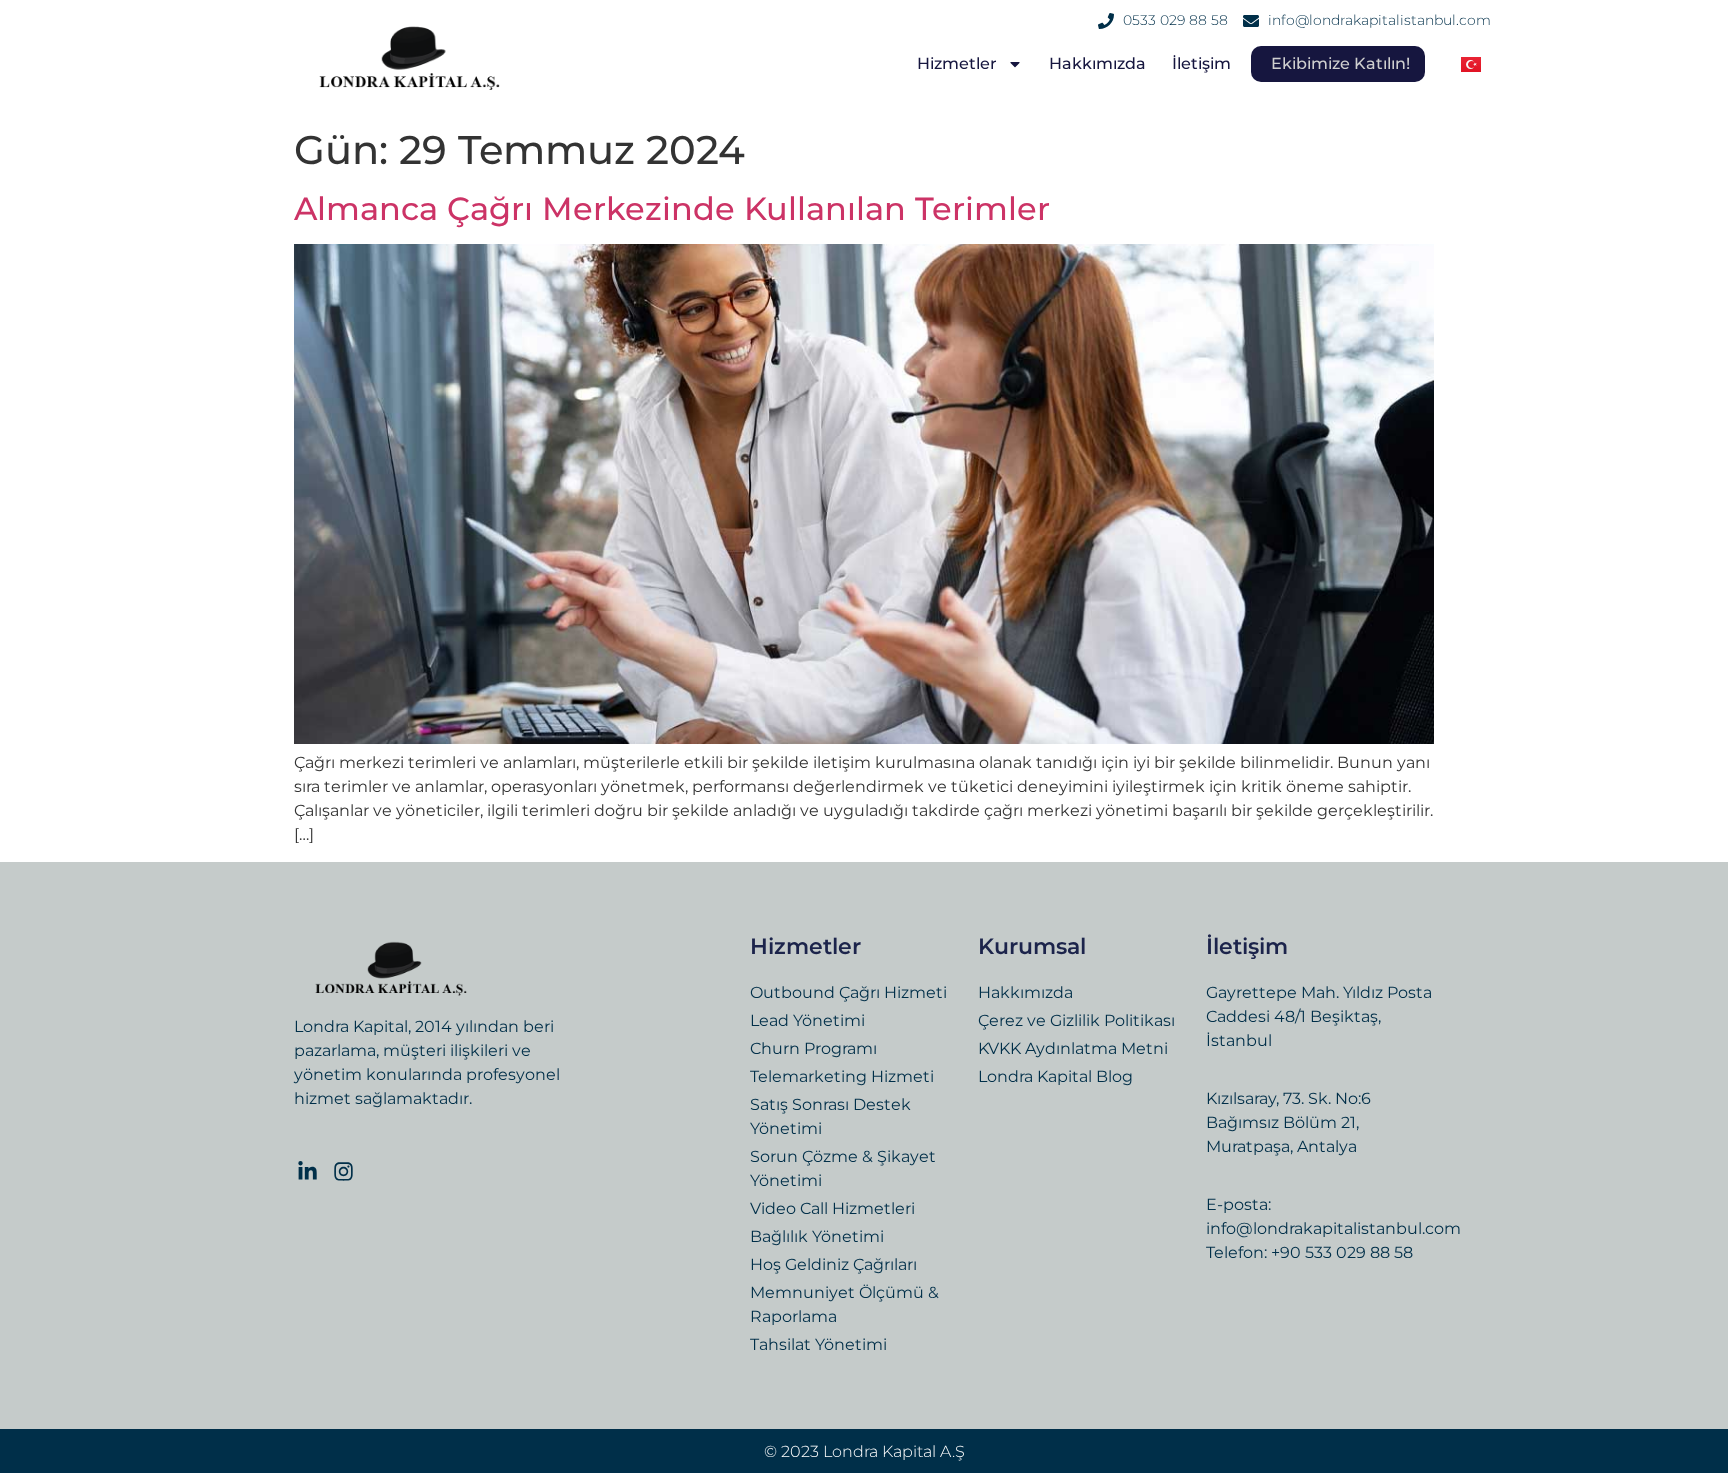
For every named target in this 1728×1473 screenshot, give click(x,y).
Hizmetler (957, 63)
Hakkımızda (1097, 63)
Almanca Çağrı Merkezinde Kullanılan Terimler (672, 208)
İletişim (1201, 63)
